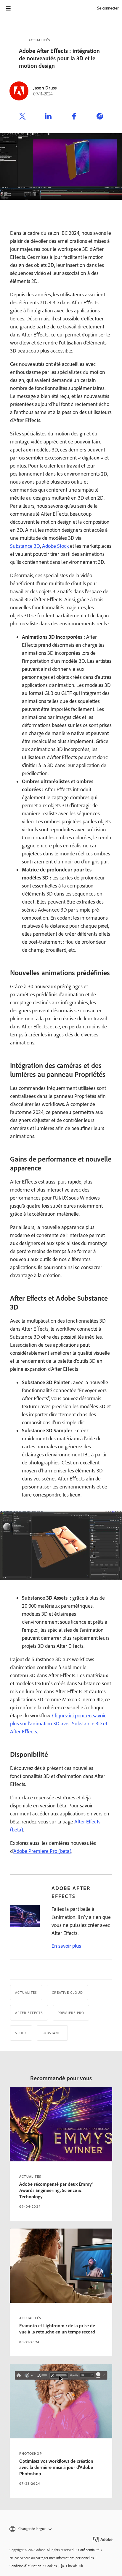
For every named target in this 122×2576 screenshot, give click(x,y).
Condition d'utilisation (25, 2566)
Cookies (51, 2566)
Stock (21, 2033)
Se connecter (108, 8)
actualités (30, 2177)
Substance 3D (25, 546)
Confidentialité (89, 2550)
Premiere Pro (71, 2013)
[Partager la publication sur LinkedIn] (48, 117)
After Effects (29, 2013)
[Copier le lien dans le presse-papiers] (100, 117)
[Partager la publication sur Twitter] (23, 117)
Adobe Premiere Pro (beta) (42, 1851)
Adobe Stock (55, 546)
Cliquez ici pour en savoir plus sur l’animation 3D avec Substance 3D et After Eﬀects (59, 1724)
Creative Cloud (67, 1993)
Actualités (39, 40)
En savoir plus (66, 1946)
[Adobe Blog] (25, 8)
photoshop (31, 2454)
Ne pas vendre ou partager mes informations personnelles (52, 2558)
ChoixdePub (74, 2566)
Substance (52, 2033)
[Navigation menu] (8, 8)
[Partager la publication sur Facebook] (74, 117)
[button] (61, 2529)
